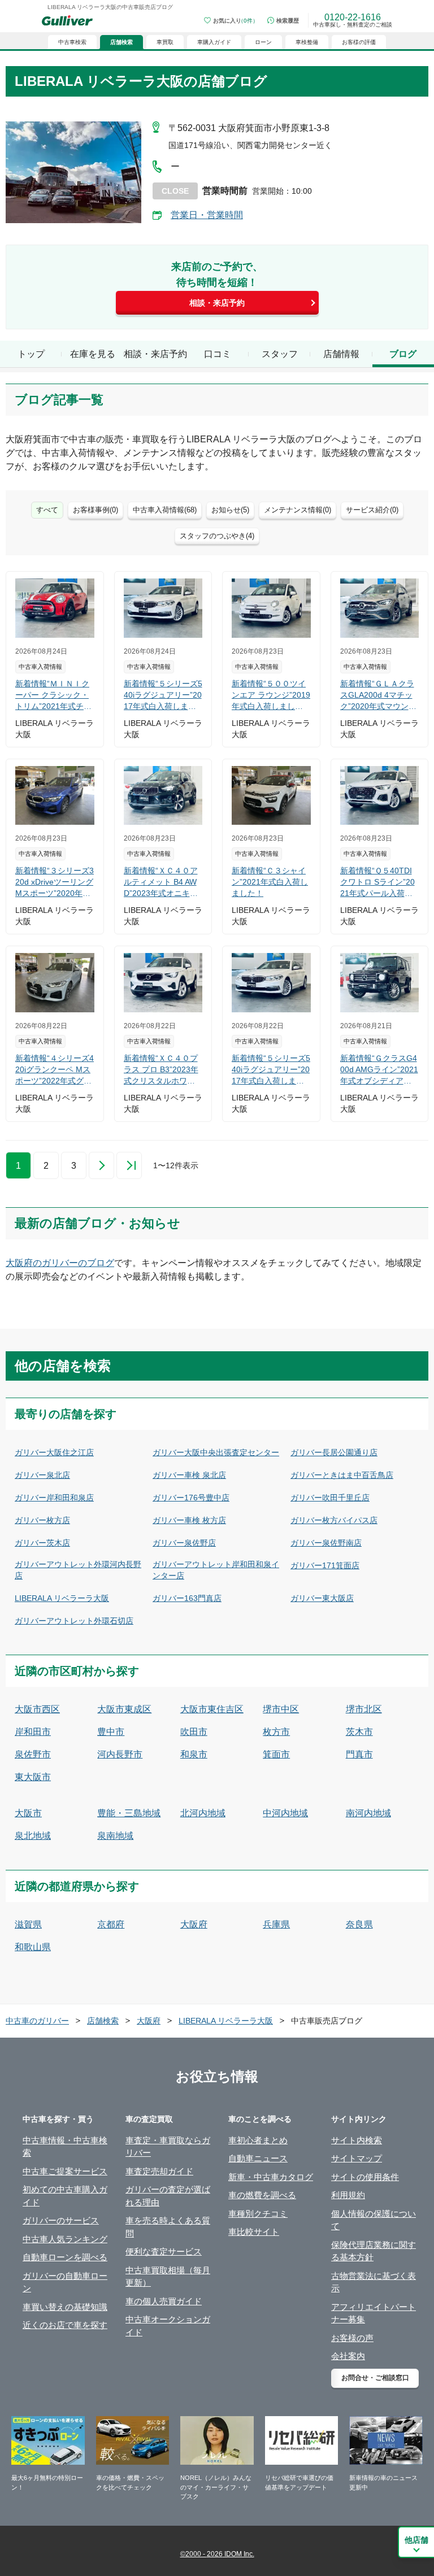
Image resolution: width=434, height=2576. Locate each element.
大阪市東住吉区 (212, 1709)
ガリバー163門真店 (187, 1598)
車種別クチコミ (258, 2214)
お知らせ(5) (230, 510)
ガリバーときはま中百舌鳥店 (342, 1475)
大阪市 (28, 1813)
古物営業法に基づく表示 (374, 2282)
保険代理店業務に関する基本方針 (374, 2251)
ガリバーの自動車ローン (65, 2282)
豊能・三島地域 (129, 1813)
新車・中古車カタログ (271, 2177)
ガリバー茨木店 (42, 1543)
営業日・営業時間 (207, 215)
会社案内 (348, 2356)
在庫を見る (93, 354)
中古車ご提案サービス (65, 2171)
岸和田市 (33, 1732)
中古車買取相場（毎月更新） (168, 2277)
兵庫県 (276, 1924)
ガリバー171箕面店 (325, 1565)
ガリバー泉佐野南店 (326, 1543)
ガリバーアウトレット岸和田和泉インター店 (216, 1570)
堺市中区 (281, 1709)
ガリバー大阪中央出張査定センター (216, 1452)
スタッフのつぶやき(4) (217, 536)
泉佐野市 (33, 1754)
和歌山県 (33, 1947)
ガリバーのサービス (61, 2220)
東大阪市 (33, 1777)
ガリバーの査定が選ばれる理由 (168, 2196)
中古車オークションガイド (168, 2326)
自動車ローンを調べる (65, 2257)
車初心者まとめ (258, 2140)
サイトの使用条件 (365, 2177)
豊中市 (111, 1732)
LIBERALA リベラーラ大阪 (62, 1598)
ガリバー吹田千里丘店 (330, 1498)
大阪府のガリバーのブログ (60, 1263)
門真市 (359, 1754)
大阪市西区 (37, 1709)
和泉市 (194, 1754)
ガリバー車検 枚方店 (189, 1520)
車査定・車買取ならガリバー (168, 2147)
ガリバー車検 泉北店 (189, 1475)
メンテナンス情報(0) (298, 510)
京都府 (111, 1924)
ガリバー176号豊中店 (191, 1498)
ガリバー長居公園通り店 (334, 1452)
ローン (263, 42)
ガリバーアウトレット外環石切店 (74, 1621)
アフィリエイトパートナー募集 (374, 2313)
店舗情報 (341, 354)
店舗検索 (103, 2021)
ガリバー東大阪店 (322, 1598)
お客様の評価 (359, 42)
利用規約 (348, 2195)
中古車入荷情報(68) (165, 510)
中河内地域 (285, 1813)
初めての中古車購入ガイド (65, 2196)
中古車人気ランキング (65, 2239)
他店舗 (416, 2540)
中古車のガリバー (37, 2021)
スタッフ (280, 354)
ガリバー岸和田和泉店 (54, 1498)
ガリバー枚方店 (42, 1520)
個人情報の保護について (374, 2220)
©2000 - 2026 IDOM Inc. (217, 2554)
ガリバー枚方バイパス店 (334, 1520)
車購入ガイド (214, 42)
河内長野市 (120, 1754)
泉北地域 (33, 1836)
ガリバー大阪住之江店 (54, 1452)
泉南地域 (115, 1836)
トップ (31, 354)
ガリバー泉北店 (42, 1475)
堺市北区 (364, 1709)
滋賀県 (28, 1924)
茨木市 (359, 1732)
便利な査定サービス (164, 2251)
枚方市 (276, 1732)
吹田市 (194, 1732)
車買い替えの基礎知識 (65, 2307)
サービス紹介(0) (372, 510)
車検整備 (307, 42)
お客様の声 (352, 2338)
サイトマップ (357, 2158)
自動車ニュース (258, 2158)
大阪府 (194, 1924)
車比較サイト (254, 2232)
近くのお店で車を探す (65, 2325)
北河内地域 (203, 1813)
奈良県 (359, 1924)
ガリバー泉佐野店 (184, 1543)
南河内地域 (368, 1813)
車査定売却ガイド (159, 2171)
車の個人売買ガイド (164, 2301)
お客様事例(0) (96, 510)
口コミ (218, 354)
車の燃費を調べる (262, 2195)
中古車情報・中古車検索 (65, 2147)
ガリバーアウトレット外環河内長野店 (78, 1570)
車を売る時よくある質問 (168, 2227)
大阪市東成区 (124, 1709)
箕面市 (276, 1754)
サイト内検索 (357, 2140)
